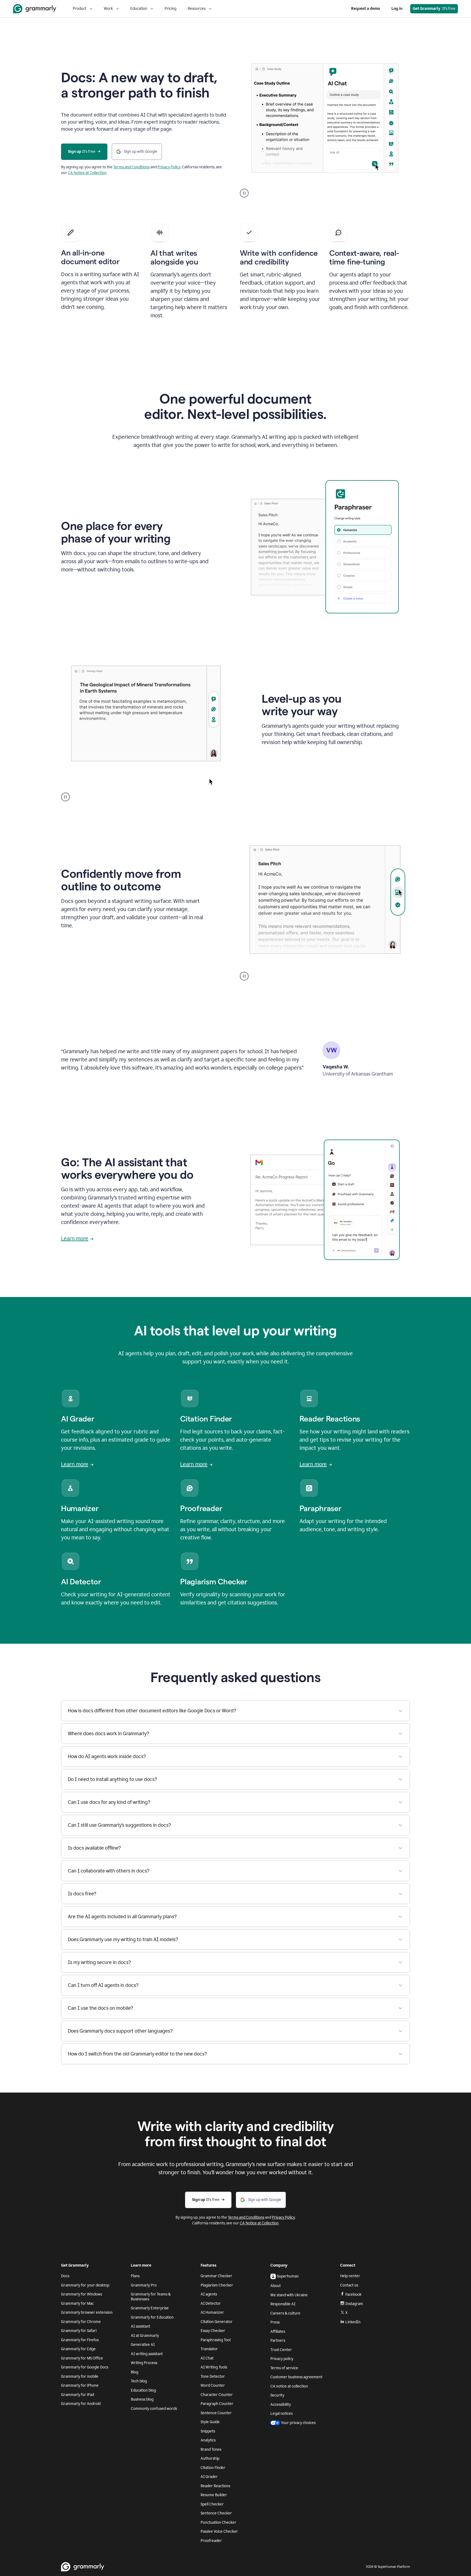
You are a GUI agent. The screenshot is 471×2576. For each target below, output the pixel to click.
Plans (135, 2276)
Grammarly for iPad (78, 2395)
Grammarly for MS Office (82, 2358)
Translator (209, 2349)
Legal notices (282, 2414)
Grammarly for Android (81, 2404)
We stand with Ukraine (289, 2295)
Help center (350, 2276)
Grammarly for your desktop (85, 2285)
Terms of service (284, 2368)
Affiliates (278, 2332)
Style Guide (210, 2422)
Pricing (170, 9)
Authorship (210, 2458)
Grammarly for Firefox (80, 2340)
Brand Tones (211, 2449)
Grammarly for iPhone (80, 2385)
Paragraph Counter (217, 2404)
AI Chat (207, 2358)
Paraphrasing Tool (216, 2340)
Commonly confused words (154, 2409)
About (276, 2286)
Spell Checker (212, 2504)
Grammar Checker (216, 2276)
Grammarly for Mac (77, 2304)
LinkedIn (353, 2322)
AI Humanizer (212, 2312)
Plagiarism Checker (217, 2285)
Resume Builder (214, 2495)
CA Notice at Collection (87, 173)
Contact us (349, 2285)
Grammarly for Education (152, 2317)
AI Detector (211, 2304)
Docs (65, 2276)
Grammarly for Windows (81, 2294)
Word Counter (213, 2385)
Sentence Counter (216, 2413)
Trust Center (281, 2350)
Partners (278, 2341)
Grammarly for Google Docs (85, 2367)
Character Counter (217, 2395)
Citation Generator (217, 2322)
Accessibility (281, 2405)
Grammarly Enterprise (150, 2308)
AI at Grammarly (145, 2336)
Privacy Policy (169, 167)
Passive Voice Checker (219, 2531)
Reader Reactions (215, 2486)
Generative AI (143, 2345)
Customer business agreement (296, 2377)
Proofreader (211, 2541)
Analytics (208, 2440)
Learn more (75, 1238)
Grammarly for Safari (79, 2331)
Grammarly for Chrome (81, 2322)
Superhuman (288, 2276)
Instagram (354, 2304)
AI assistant (141, 2326)
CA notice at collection (289, 2386)
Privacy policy (282, 2359)
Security (277, 2395)
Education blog (143, 2390)
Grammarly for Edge (78, 2349)
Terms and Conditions (132, 167)
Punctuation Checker (218, 2522)
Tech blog (139, 2381)
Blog (135, 2372)
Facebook (353, 2295)
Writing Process (144, 2363)
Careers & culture (285, 2313)
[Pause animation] (244, 193)
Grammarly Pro (144, 2285)
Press (275, 2322)
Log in (397, 9)
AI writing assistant (147, 2354)
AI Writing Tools (214, 2367)
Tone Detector (213, 2376)
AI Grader (209, 2477)
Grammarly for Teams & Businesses (151, 2297)
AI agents (209, 2294)
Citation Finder (213, 2468)
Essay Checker (213, 2331)
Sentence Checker (216, 2513)
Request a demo (366, 9)
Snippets (208, 2431)
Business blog (142, 2399)
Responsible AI (283, 2304)
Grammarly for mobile (80, 2376)
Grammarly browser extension (87, 2312)
